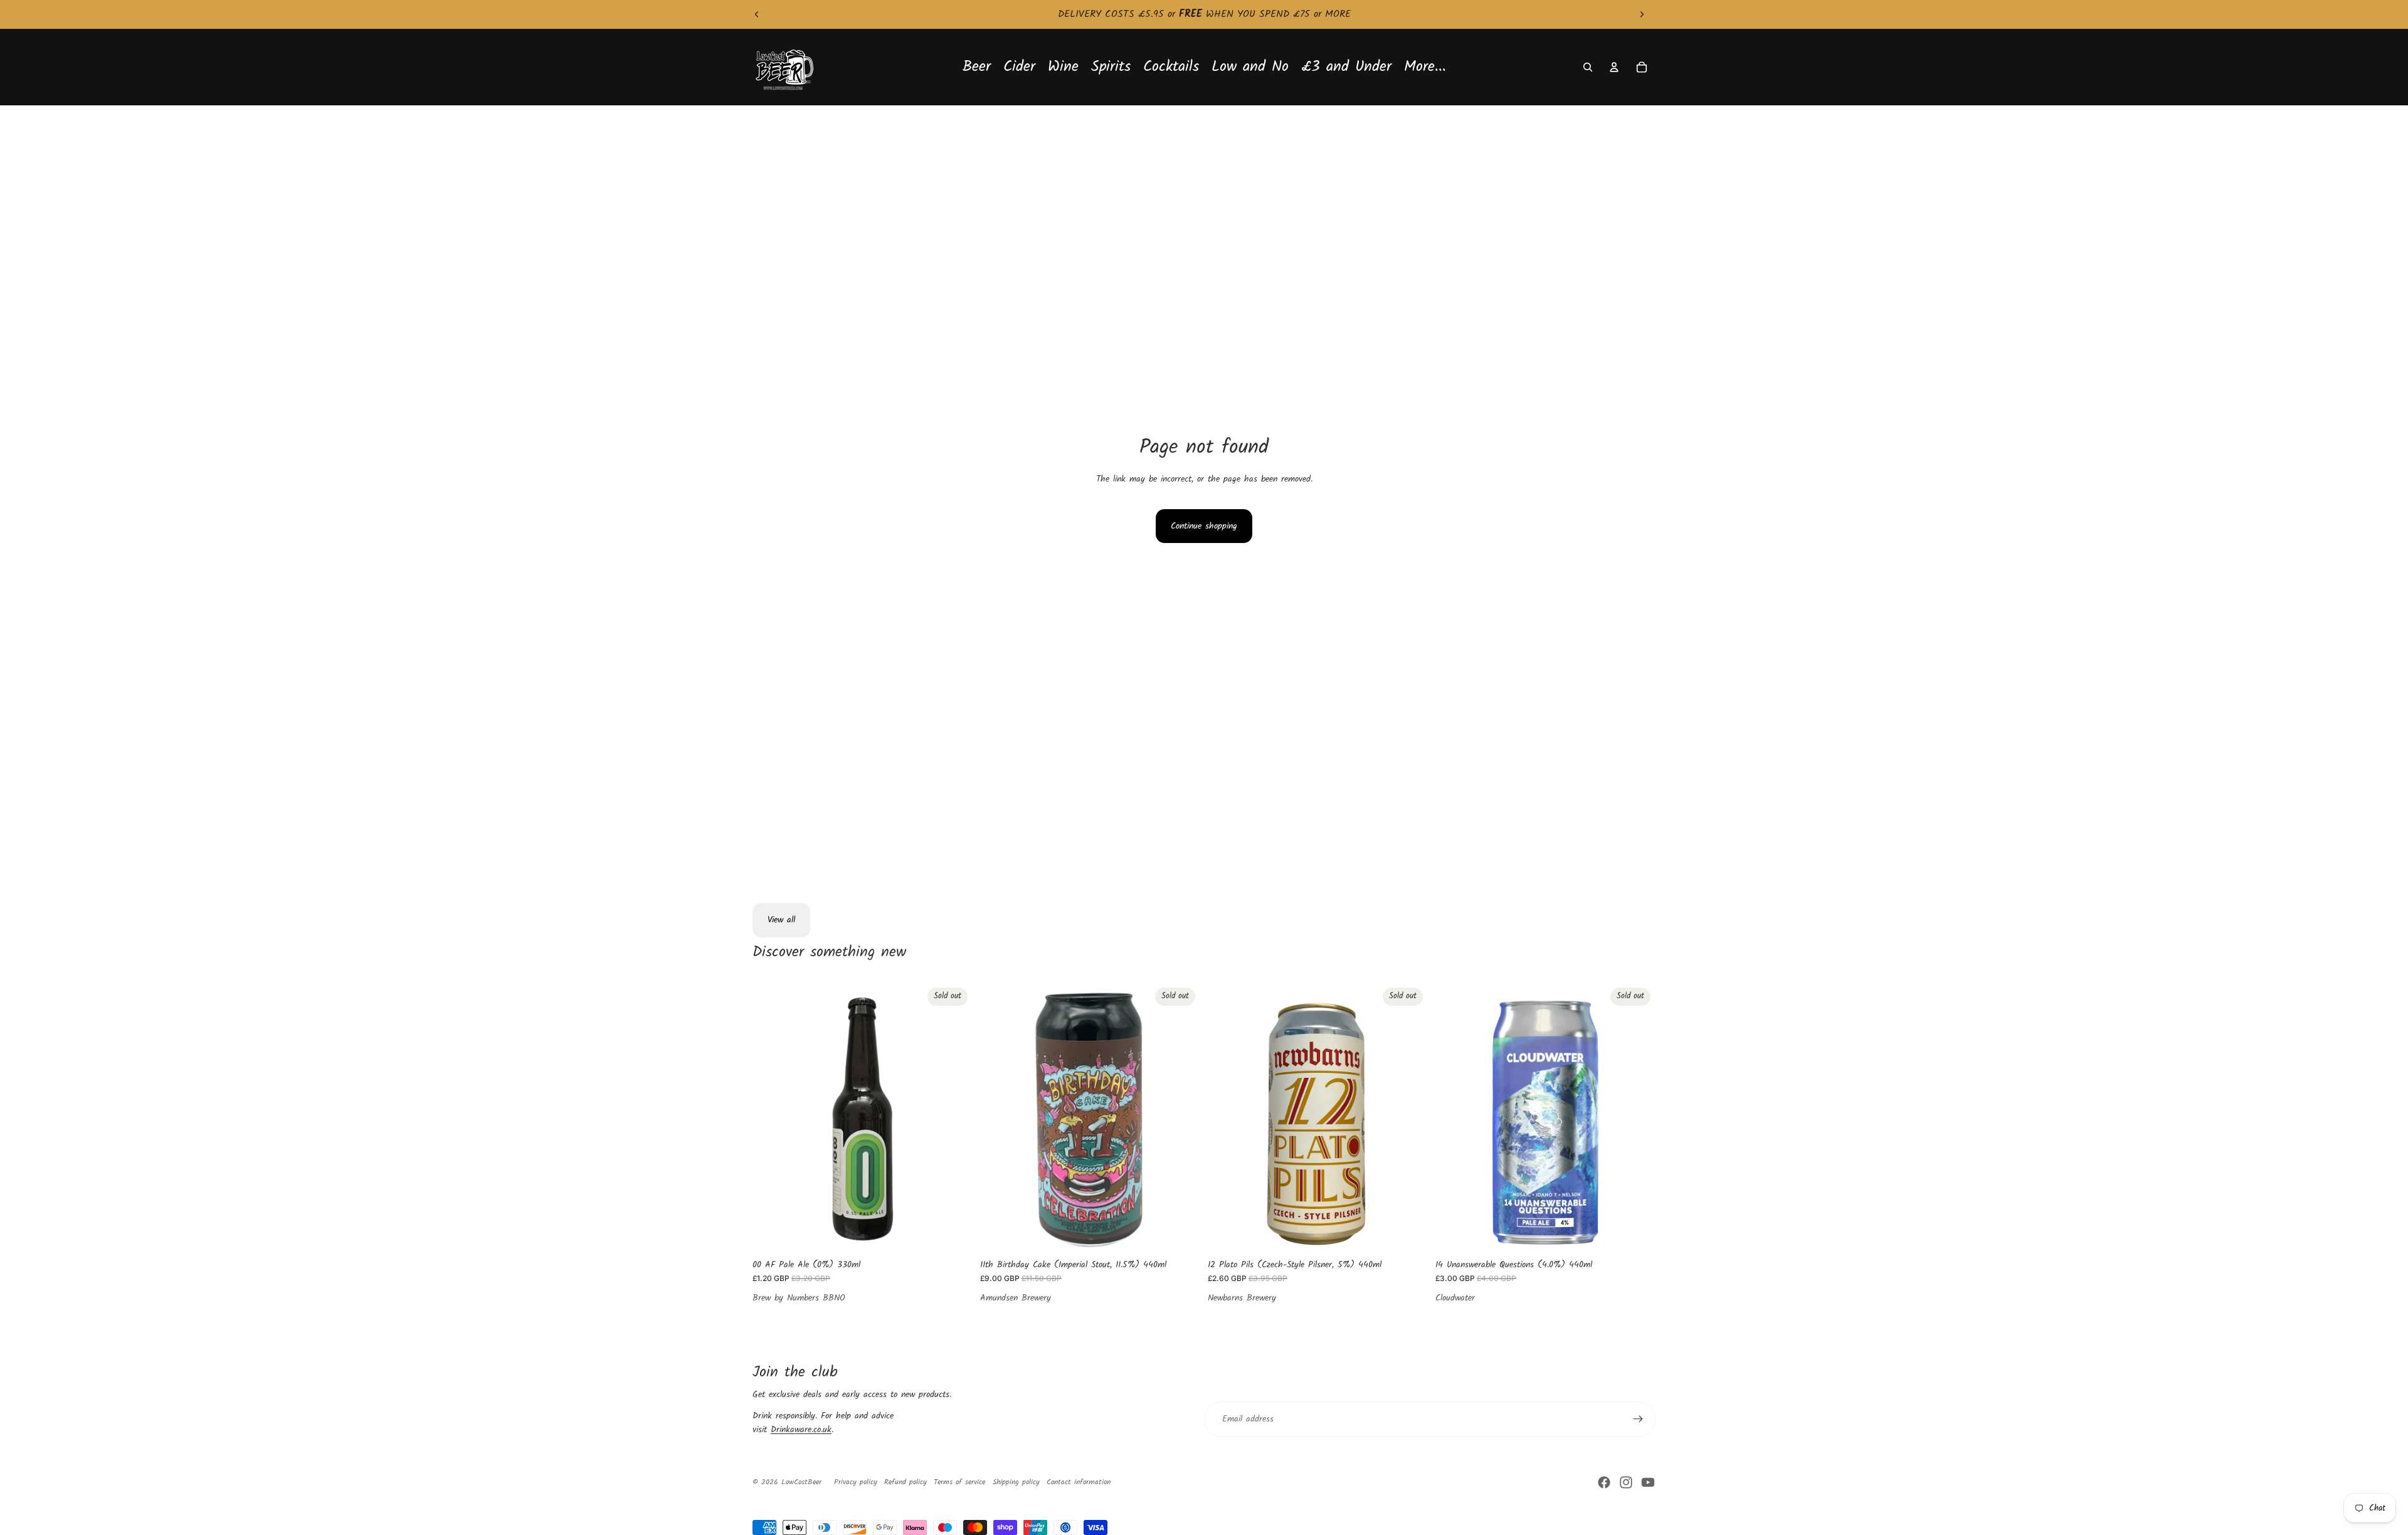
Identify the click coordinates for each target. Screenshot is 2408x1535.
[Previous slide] (757, 14)
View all (781, 920)
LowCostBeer (801, 1482)
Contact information (1079, 1482)
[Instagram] (1626, 1482)
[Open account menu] (1614, 67)
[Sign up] (1638, 1419)
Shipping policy (1016, 1482)
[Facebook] (1604, 1482)
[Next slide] (1642, 14)
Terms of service (959, 1482)
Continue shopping (1204, 526)
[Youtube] (1648, 1482)
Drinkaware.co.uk (801, 1430)
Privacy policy (856, 1482)
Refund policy (906, 1482)
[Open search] (1588, 67)
